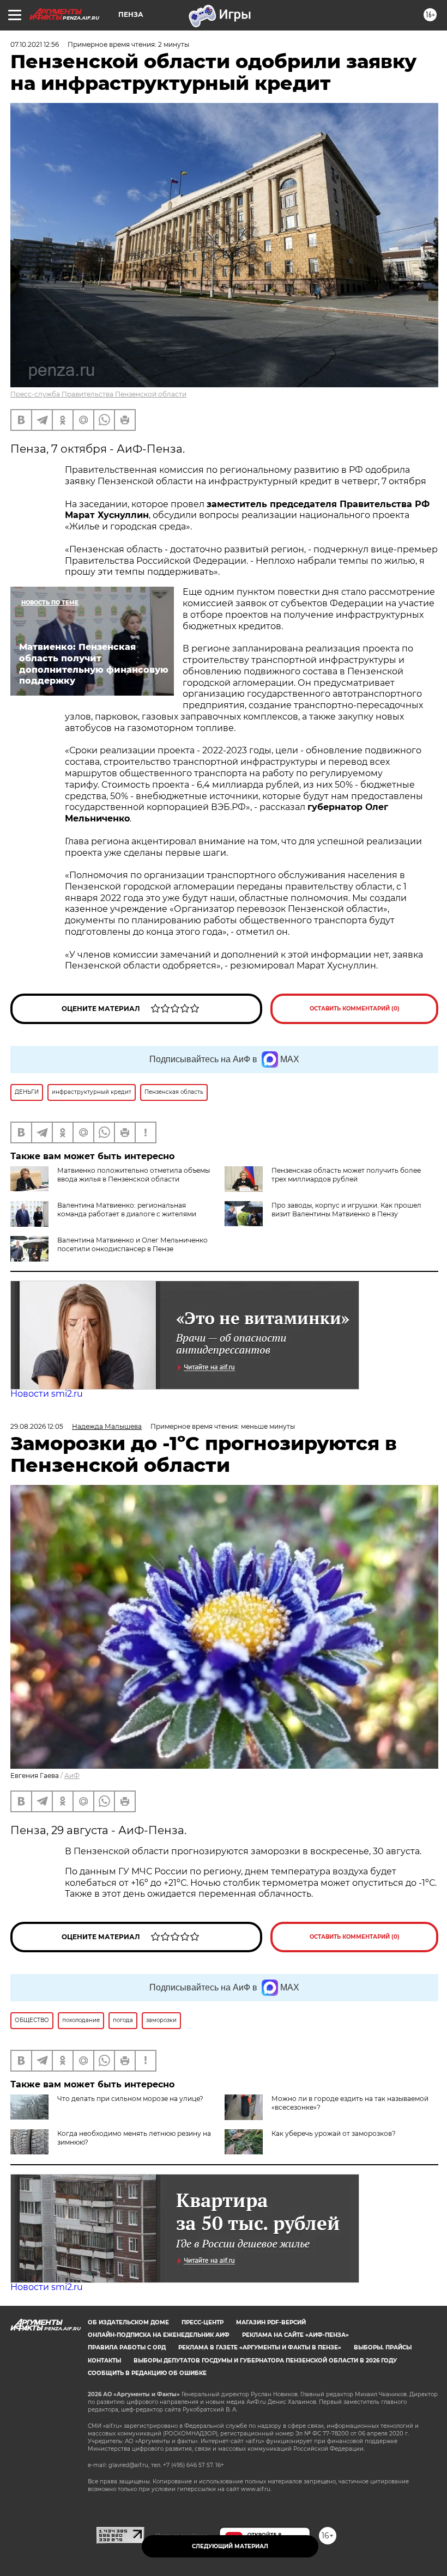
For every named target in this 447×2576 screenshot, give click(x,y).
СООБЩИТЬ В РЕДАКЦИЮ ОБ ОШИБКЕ (147, 2373)
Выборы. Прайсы (383, 2347)
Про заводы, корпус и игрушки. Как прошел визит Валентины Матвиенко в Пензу (346, 1210)
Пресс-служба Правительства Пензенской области (98, 394)
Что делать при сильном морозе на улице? (130, 2099)
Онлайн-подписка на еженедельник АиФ (159, 2335)
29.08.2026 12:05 (37, 1426)
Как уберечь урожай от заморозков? (334, 2133)
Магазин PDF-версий (271, 2322)
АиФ (72, 1776)
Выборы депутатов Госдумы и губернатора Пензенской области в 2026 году (265, 2361)
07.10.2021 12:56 (35, 44)
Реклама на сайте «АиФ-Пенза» (295, 2335)
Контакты (104, 2361)
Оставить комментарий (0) (355, 1009)
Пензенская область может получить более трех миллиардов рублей (346, 1175)
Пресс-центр (203, 2322)
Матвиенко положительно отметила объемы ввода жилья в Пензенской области (134, 1175)
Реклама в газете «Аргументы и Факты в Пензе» (260, 2347)
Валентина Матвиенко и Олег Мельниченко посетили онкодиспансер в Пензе (132, 1244)
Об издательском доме (128, 2322)
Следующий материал (230, 2546)
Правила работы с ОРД (127, 2347)
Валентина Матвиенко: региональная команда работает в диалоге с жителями (127, 1210)
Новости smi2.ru (47, 1394)
